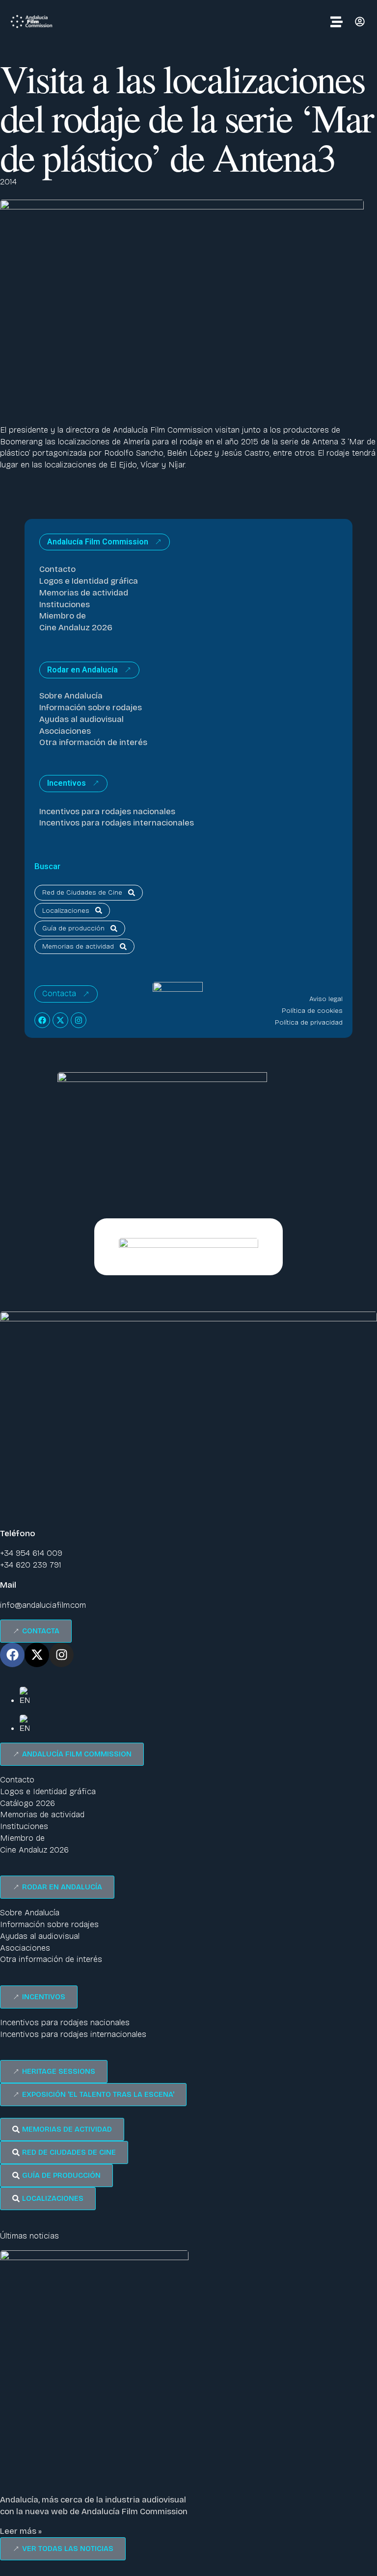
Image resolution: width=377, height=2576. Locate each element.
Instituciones (65, 605)
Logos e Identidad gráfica (89, 581)
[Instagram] (79, 1020)
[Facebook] (42, 1020)
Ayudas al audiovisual (81, 719)
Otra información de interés (93, 742)
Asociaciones (65, 731)
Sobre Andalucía (71, 696)
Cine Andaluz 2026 (76, 628)
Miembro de (63, 616)
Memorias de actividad (84, 593)
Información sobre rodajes (91, 708)
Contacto (57, 569)
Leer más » (21, 2531)
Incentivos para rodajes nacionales (107, 811)
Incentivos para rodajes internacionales (117, 823)
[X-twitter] (60, 1020)
